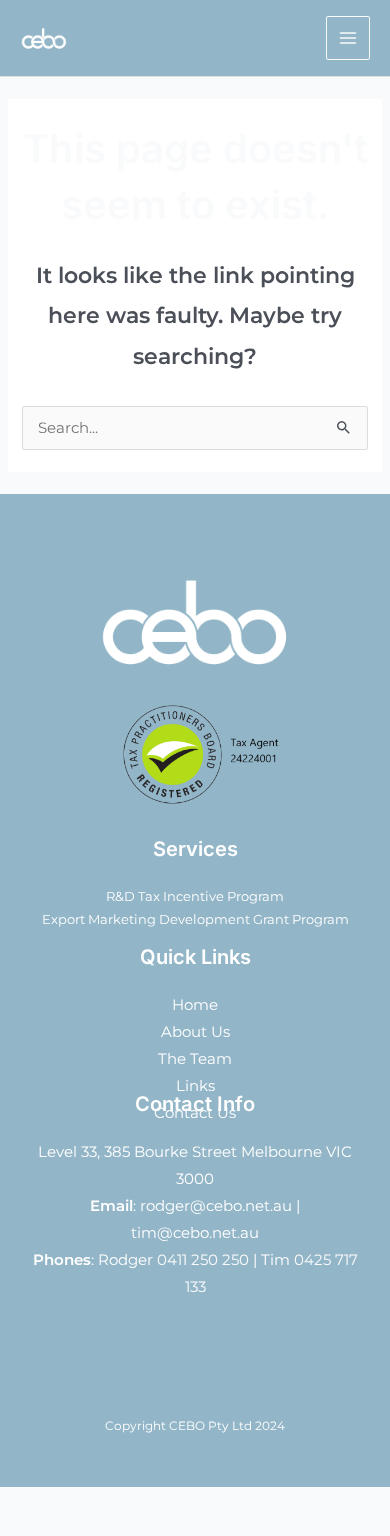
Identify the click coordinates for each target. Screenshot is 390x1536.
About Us (195, 1032)
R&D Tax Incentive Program (195, 896)
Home (195, 1005)
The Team (195, 1059)
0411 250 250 (203, 1260)
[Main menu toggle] (348, 38)
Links (195, 1086)
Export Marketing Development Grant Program (195, 919)
